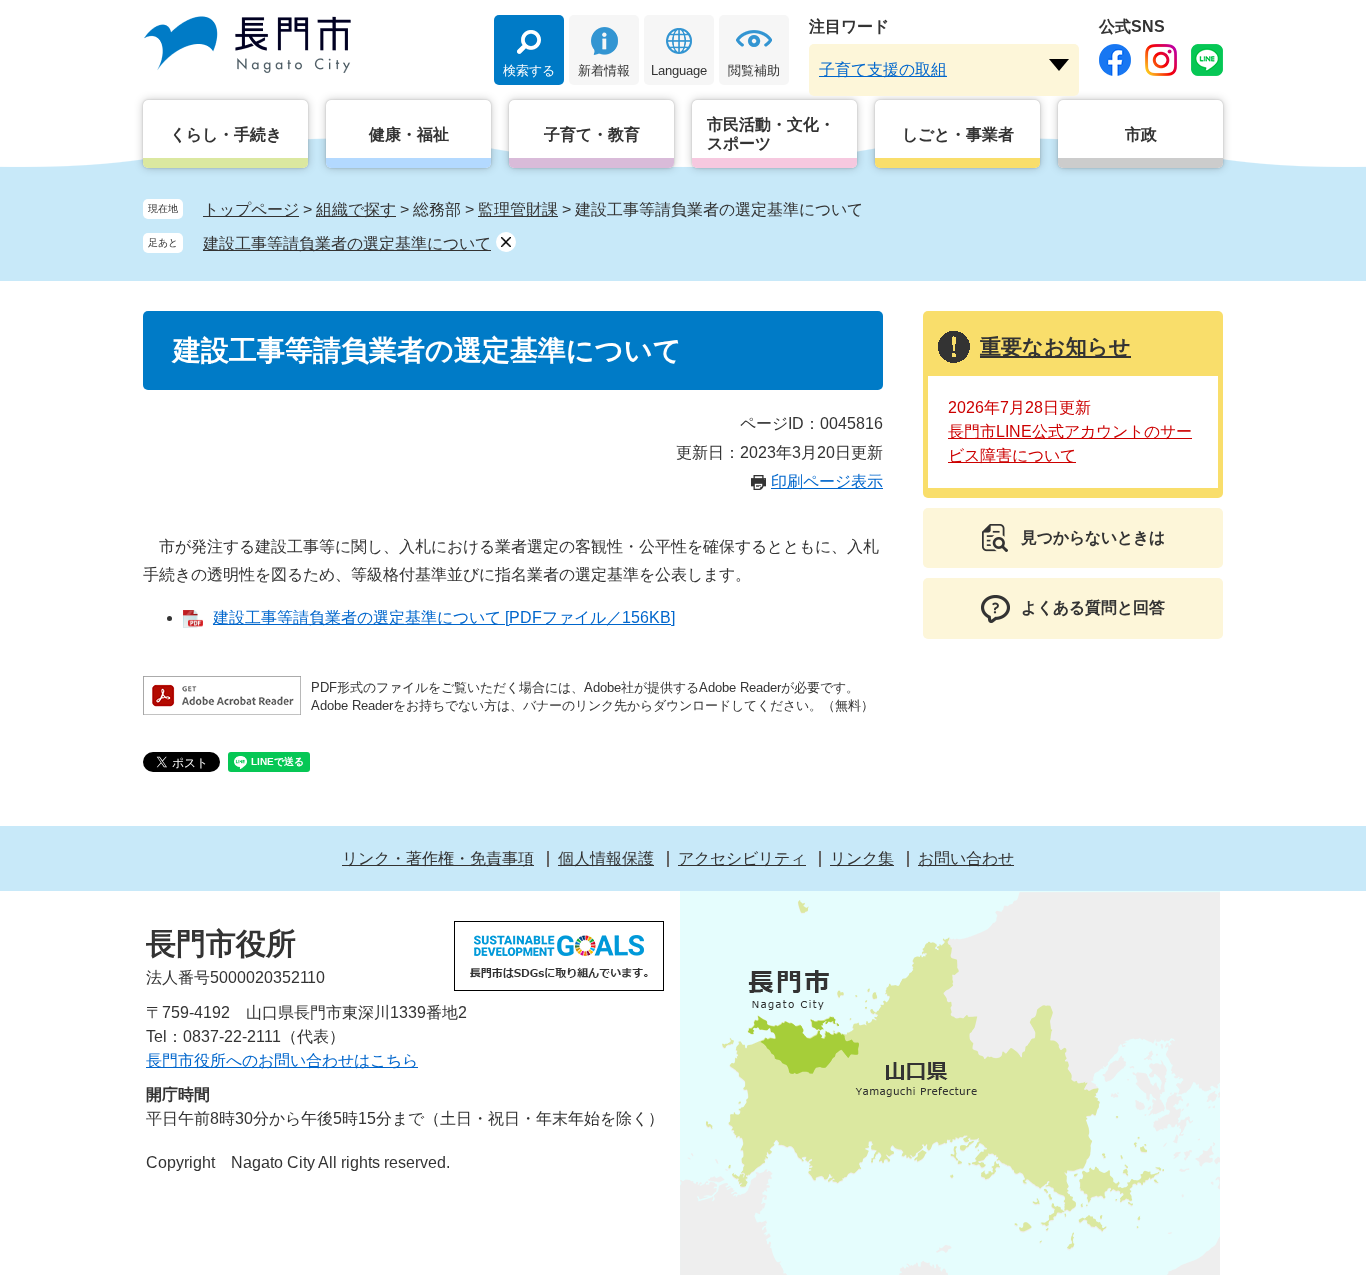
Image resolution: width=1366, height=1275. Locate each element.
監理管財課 (518, 209)
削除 (506, 242)
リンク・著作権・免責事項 (438, 858)
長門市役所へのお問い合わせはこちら (282, 1060)
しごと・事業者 (958, 134)
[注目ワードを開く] (1059, 65)
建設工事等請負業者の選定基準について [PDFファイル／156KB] (444, 617)
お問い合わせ (966, 858)
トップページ (251, 209)
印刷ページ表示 (827, 481)
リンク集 (862, 858)
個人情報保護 (606, 858)
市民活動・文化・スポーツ (771, 134)
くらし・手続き (226, 134)
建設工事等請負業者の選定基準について (347, 243)
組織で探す (356, 209)
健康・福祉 (409, 134)
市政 (1141, 134)
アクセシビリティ (742, 858)
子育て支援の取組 (883, 69)
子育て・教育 (592, 134)
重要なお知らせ (1055, 346)
